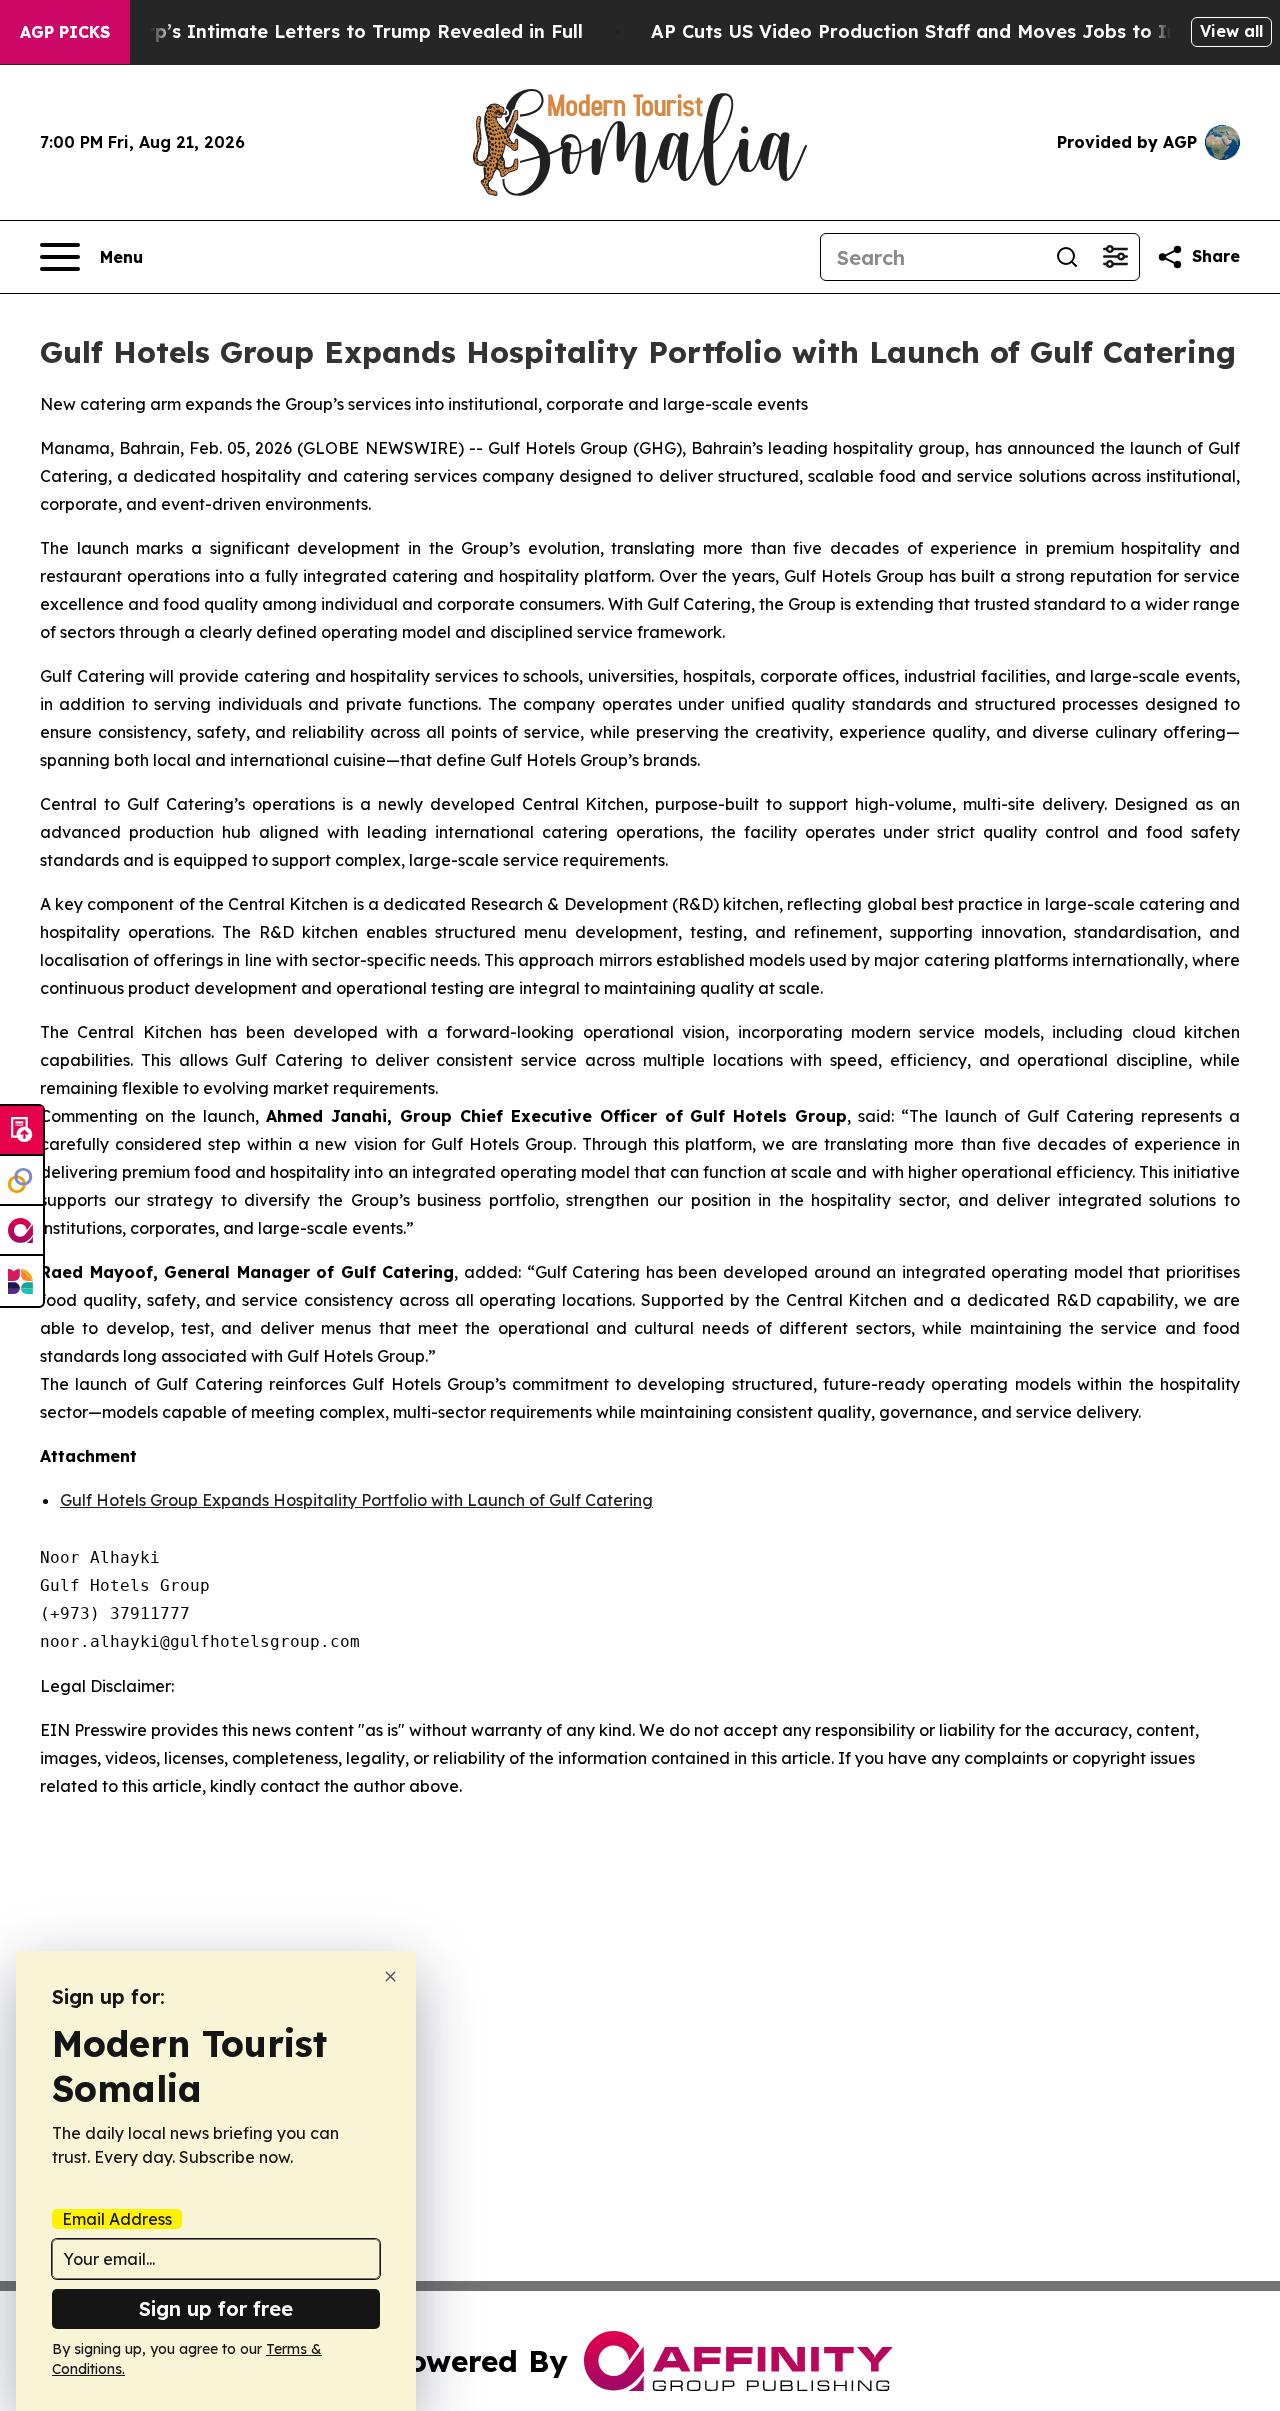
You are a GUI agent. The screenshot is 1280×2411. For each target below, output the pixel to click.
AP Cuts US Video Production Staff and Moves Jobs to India (929, 31)
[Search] (1067, 257)
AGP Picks (65, 32)
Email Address (117, 2219)
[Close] (390, 1976)
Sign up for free (216, 2308)
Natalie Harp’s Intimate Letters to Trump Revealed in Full (315, 31)
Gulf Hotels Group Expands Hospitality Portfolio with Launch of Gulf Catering (356, 1500)
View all (1231, 31)
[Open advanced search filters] (1115, 257)
